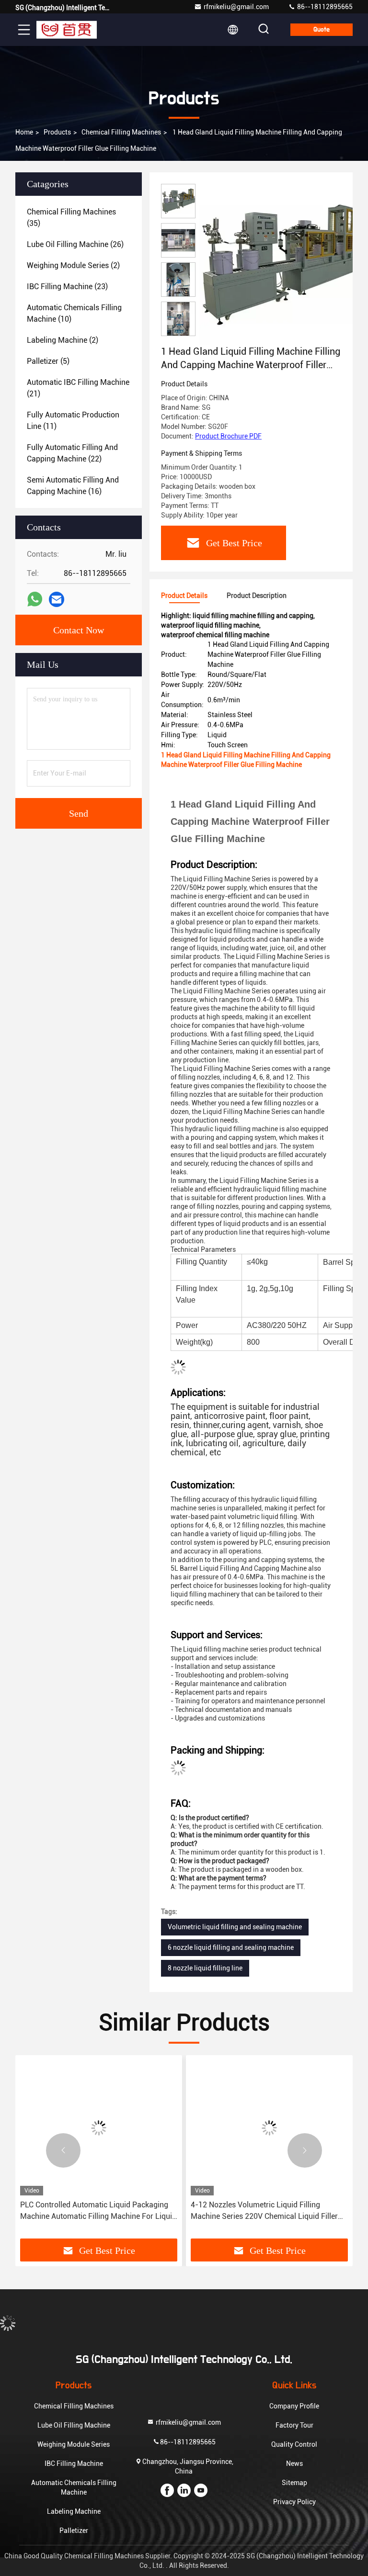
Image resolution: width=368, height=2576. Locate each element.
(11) (73, 421)
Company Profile (294, 2406)
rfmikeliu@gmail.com (236, 7)
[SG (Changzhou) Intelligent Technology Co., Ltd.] (67, 30)
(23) (67, 287)
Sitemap (294, 2483)
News (294, 2464)
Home (24, 132)
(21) (78, 388)
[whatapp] (35, 599)
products (57, 132)
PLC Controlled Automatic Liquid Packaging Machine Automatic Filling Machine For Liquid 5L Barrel (98, 2211)
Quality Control (294, 2444)
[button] (63, 2150)
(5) (48, 361)
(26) (75, 244)
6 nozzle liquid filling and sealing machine (231, 1947)
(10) (74, 313)
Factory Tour (294, 2425)
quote (322, 30)
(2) (73, 265)
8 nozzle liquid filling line (205, 1968)
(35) (71, 218)
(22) (72, 453)
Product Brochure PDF (228, 436)
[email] (57, 600)
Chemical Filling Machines (121, 132)
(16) (73, 486)
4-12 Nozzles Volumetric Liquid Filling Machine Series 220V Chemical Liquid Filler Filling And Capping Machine (264, 2211)
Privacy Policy (294, 2502)
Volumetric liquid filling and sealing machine (235, 1927)
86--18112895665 (324, 7)
